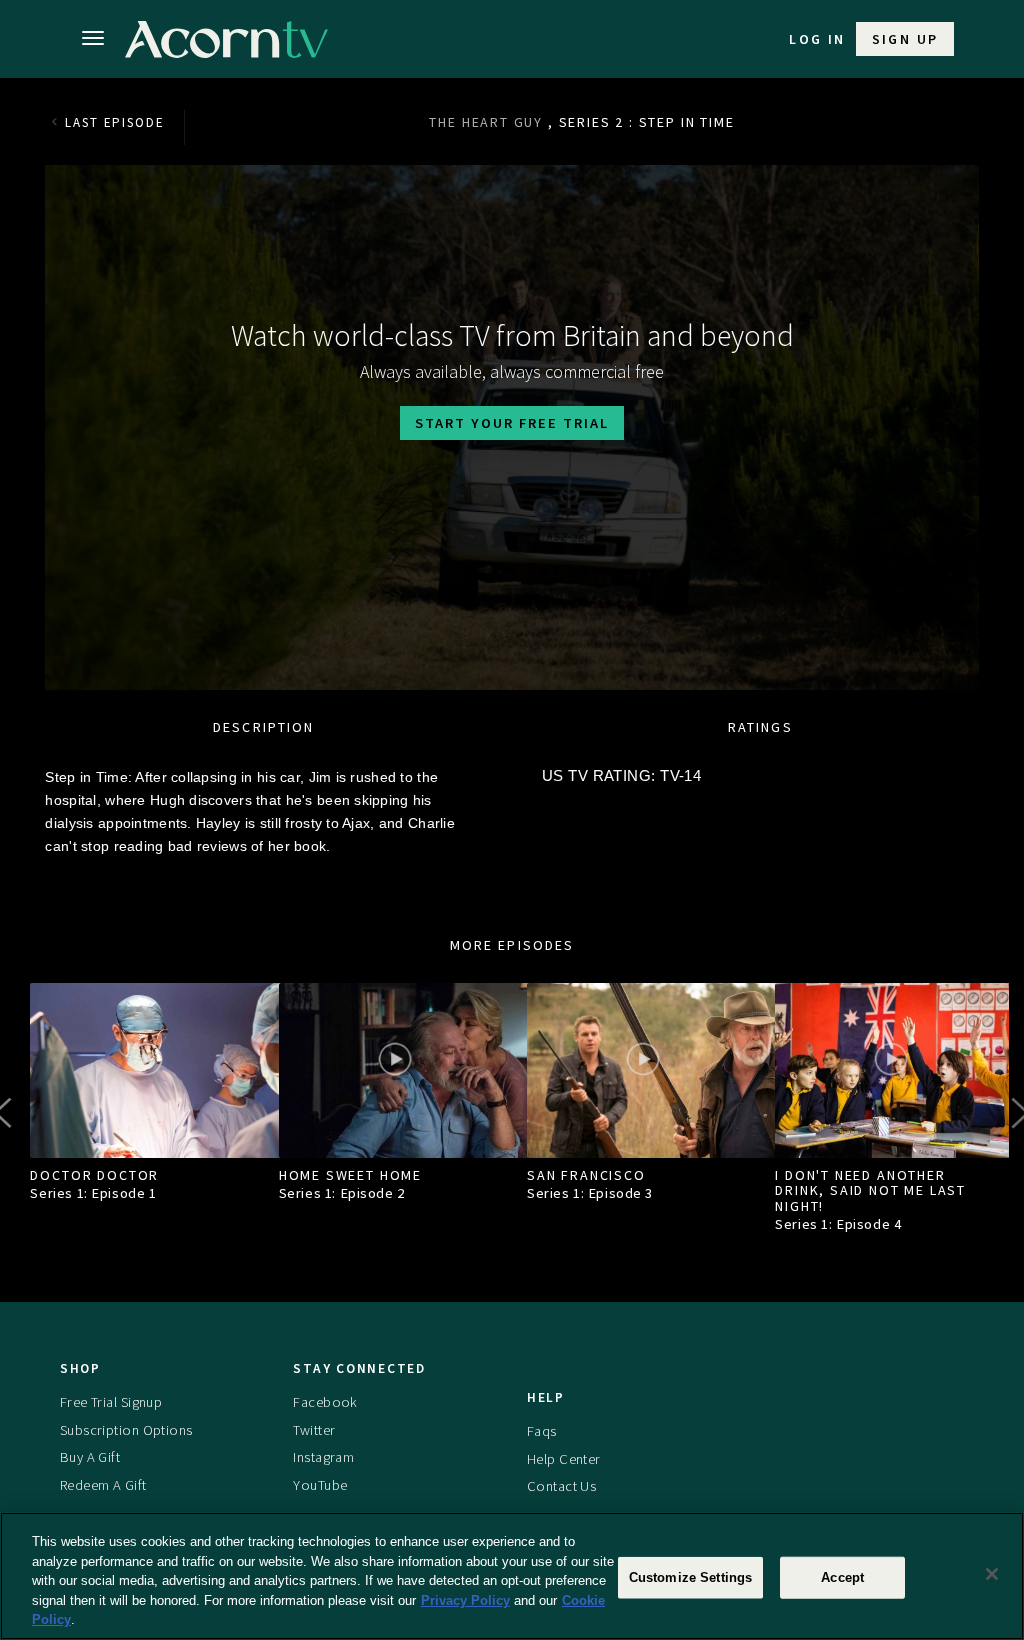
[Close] (992, 1574)
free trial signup (111, 1402)
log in (817, 39)
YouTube (320, 1485)
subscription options (126, 1430)
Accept (842, 1577)
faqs (542, 1431)
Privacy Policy (465, 1600)
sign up (905, 39)
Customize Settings (690, 1577)
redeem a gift (103, 1485)
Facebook (325, 1402)
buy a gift (90, 1457)
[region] (512, 1576)
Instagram (323, 1457)
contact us (561, 1486)
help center (564, 1459)
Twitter (314, 1430)
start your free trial (512, 423)
